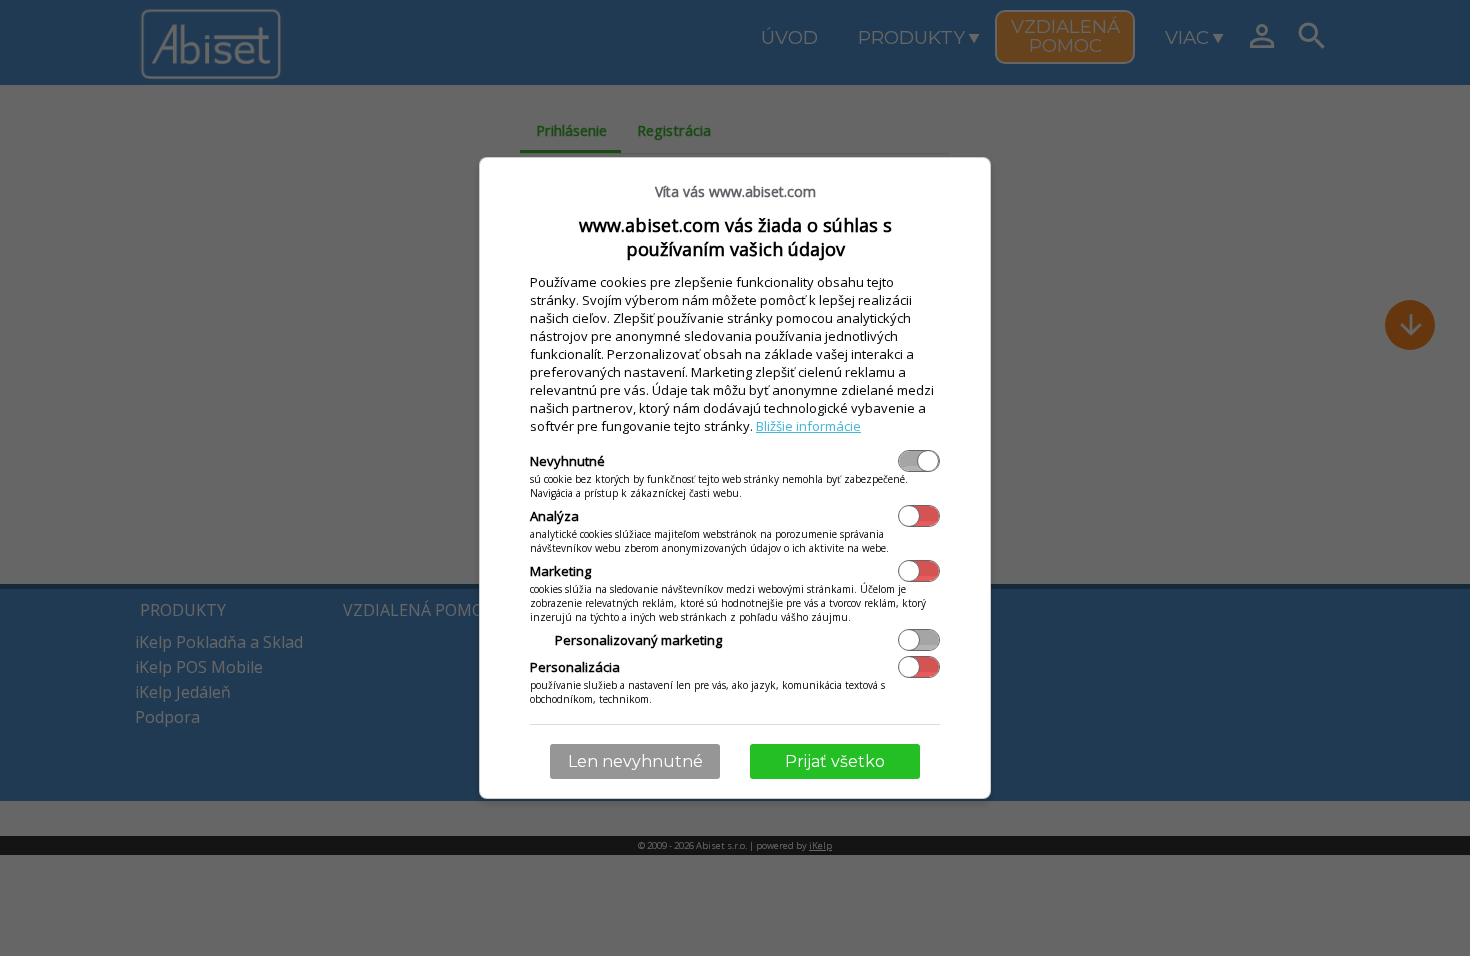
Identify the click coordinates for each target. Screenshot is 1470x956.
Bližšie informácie (808, 426)
